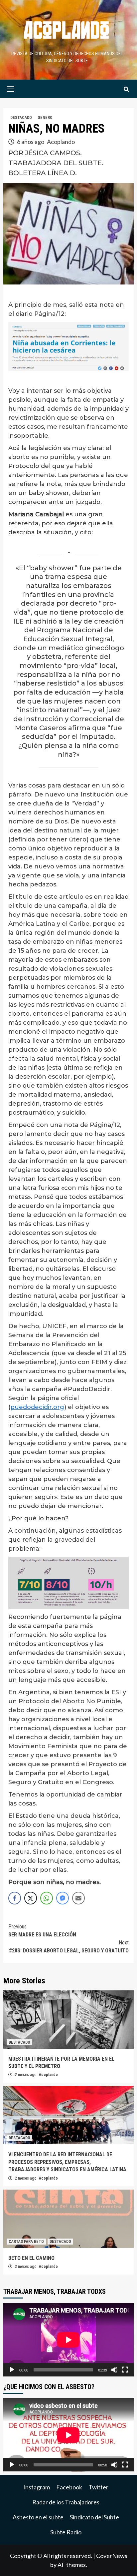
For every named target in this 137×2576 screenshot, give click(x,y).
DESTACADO (21, 118)
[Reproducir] (12, 2370)
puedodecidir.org (37, 1407)
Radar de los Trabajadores (66, 2502)
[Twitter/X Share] (31, 1898)
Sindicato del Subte (94, 2517)
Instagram (37, 2487)
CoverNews (112, 2556)
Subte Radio (66, 2532)
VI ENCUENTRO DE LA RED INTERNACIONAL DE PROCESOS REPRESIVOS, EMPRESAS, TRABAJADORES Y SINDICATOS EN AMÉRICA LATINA (67, 2162)
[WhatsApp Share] (47, 1898)
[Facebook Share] (15, 1898)
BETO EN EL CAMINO (31, 2258)
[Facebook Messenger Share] (63, 1898)
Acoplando (61, 142)
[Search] (126, 90)
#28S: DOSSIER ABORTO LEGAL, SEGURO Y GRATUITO (69, 1947)
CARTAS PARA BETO (26, 2242)
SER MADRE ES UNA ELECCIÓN (42, 1931)
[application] (68, 2340)
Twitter (98, 2487)
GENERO (45, 118)
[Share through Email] (78, 1898)
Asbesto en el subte (38, 2517)
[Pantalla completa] (125, 2370)
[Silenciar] (114, 2370)
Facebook (69, 2487)
